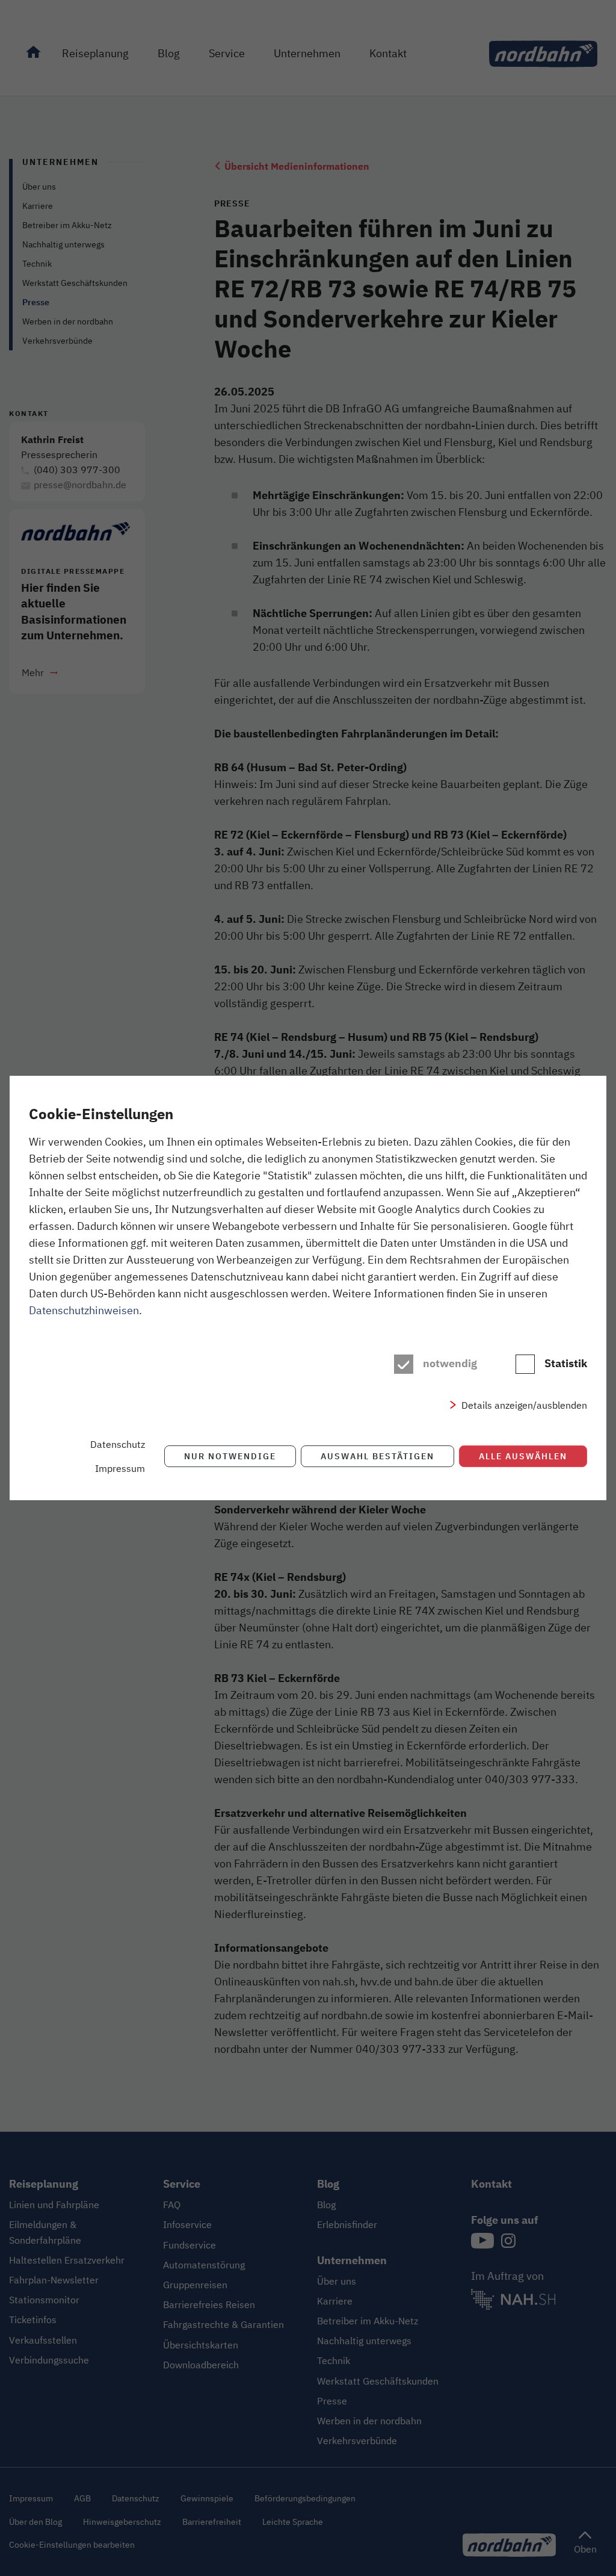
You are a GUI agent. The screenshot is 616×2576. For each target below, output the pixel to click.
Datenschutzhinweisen (84, 1310)
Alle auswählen (523, 1456)
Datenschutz (118, 1444)
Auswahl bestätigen (377, 1456)
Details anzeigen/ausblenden (524, 1405)
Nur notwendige (230, 1456)
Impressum (120, 1468)
